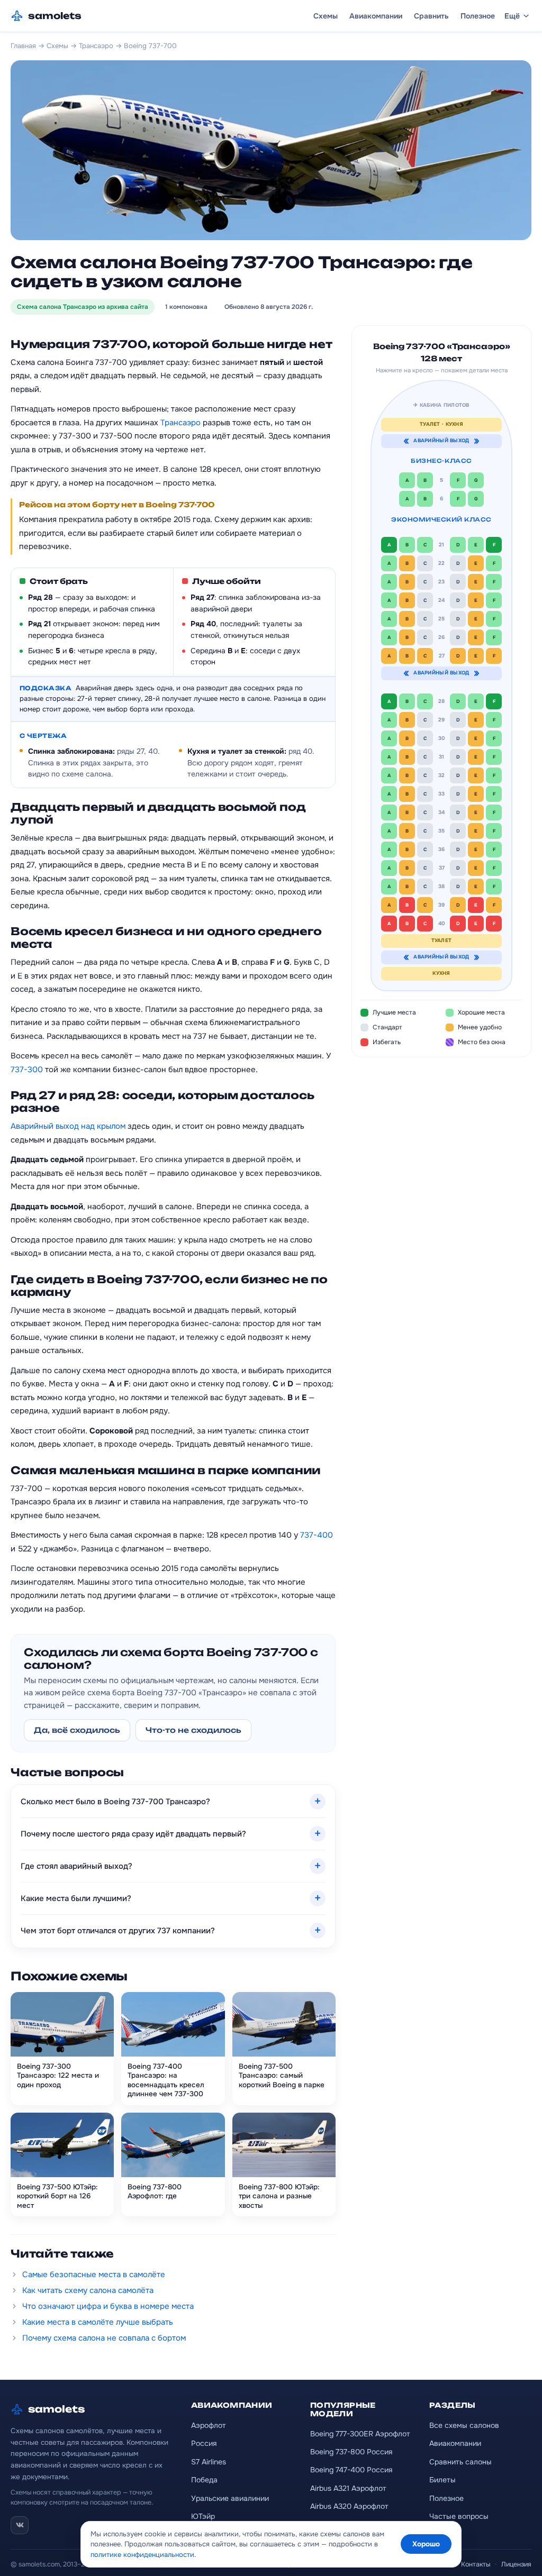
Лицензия (516, 2564)
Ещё (512, 16)
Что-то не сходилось (193, 1730)
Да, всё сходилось (77, 1730)
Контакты (476, 2564)
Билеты (442, 2480)
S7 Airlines (209, 2462)
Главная (23, 46)
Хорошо (426, 2544)
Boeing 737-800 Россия (351, 2452)
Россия (204, 2443)
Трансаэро (96, 46)
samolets (55, 16)
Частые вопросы (459, 2516)
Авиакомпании (376, 16)
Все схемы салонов (464, 2425)
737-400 (317, 1535)
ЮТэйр (203, 2516)
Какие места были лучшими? (76, 1898)
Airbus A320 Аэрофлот (349, 2506)
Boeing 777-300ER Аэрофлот (360, 2434)
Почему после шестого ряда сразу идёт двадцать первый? (133, 1834)
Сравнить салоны (460, 2462)
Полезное (478, 16)
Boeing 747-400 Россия (351, 2470)
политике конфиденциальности (142, 2555)
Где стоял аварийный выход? (76, 1866)
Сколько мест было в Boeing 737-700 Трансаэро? (115, 1802)
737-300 (27, 1070)
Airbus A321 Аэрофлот (348, 2488)
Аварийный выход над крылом (68, 1126)
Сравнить (431, 16)
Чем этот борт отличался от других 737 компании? (118, 1931)
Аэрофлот (209, 2425)
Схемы (326, 16)
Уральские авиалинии (230, 2498)
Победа (204, 2480)
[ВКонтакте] (20, 2525)
